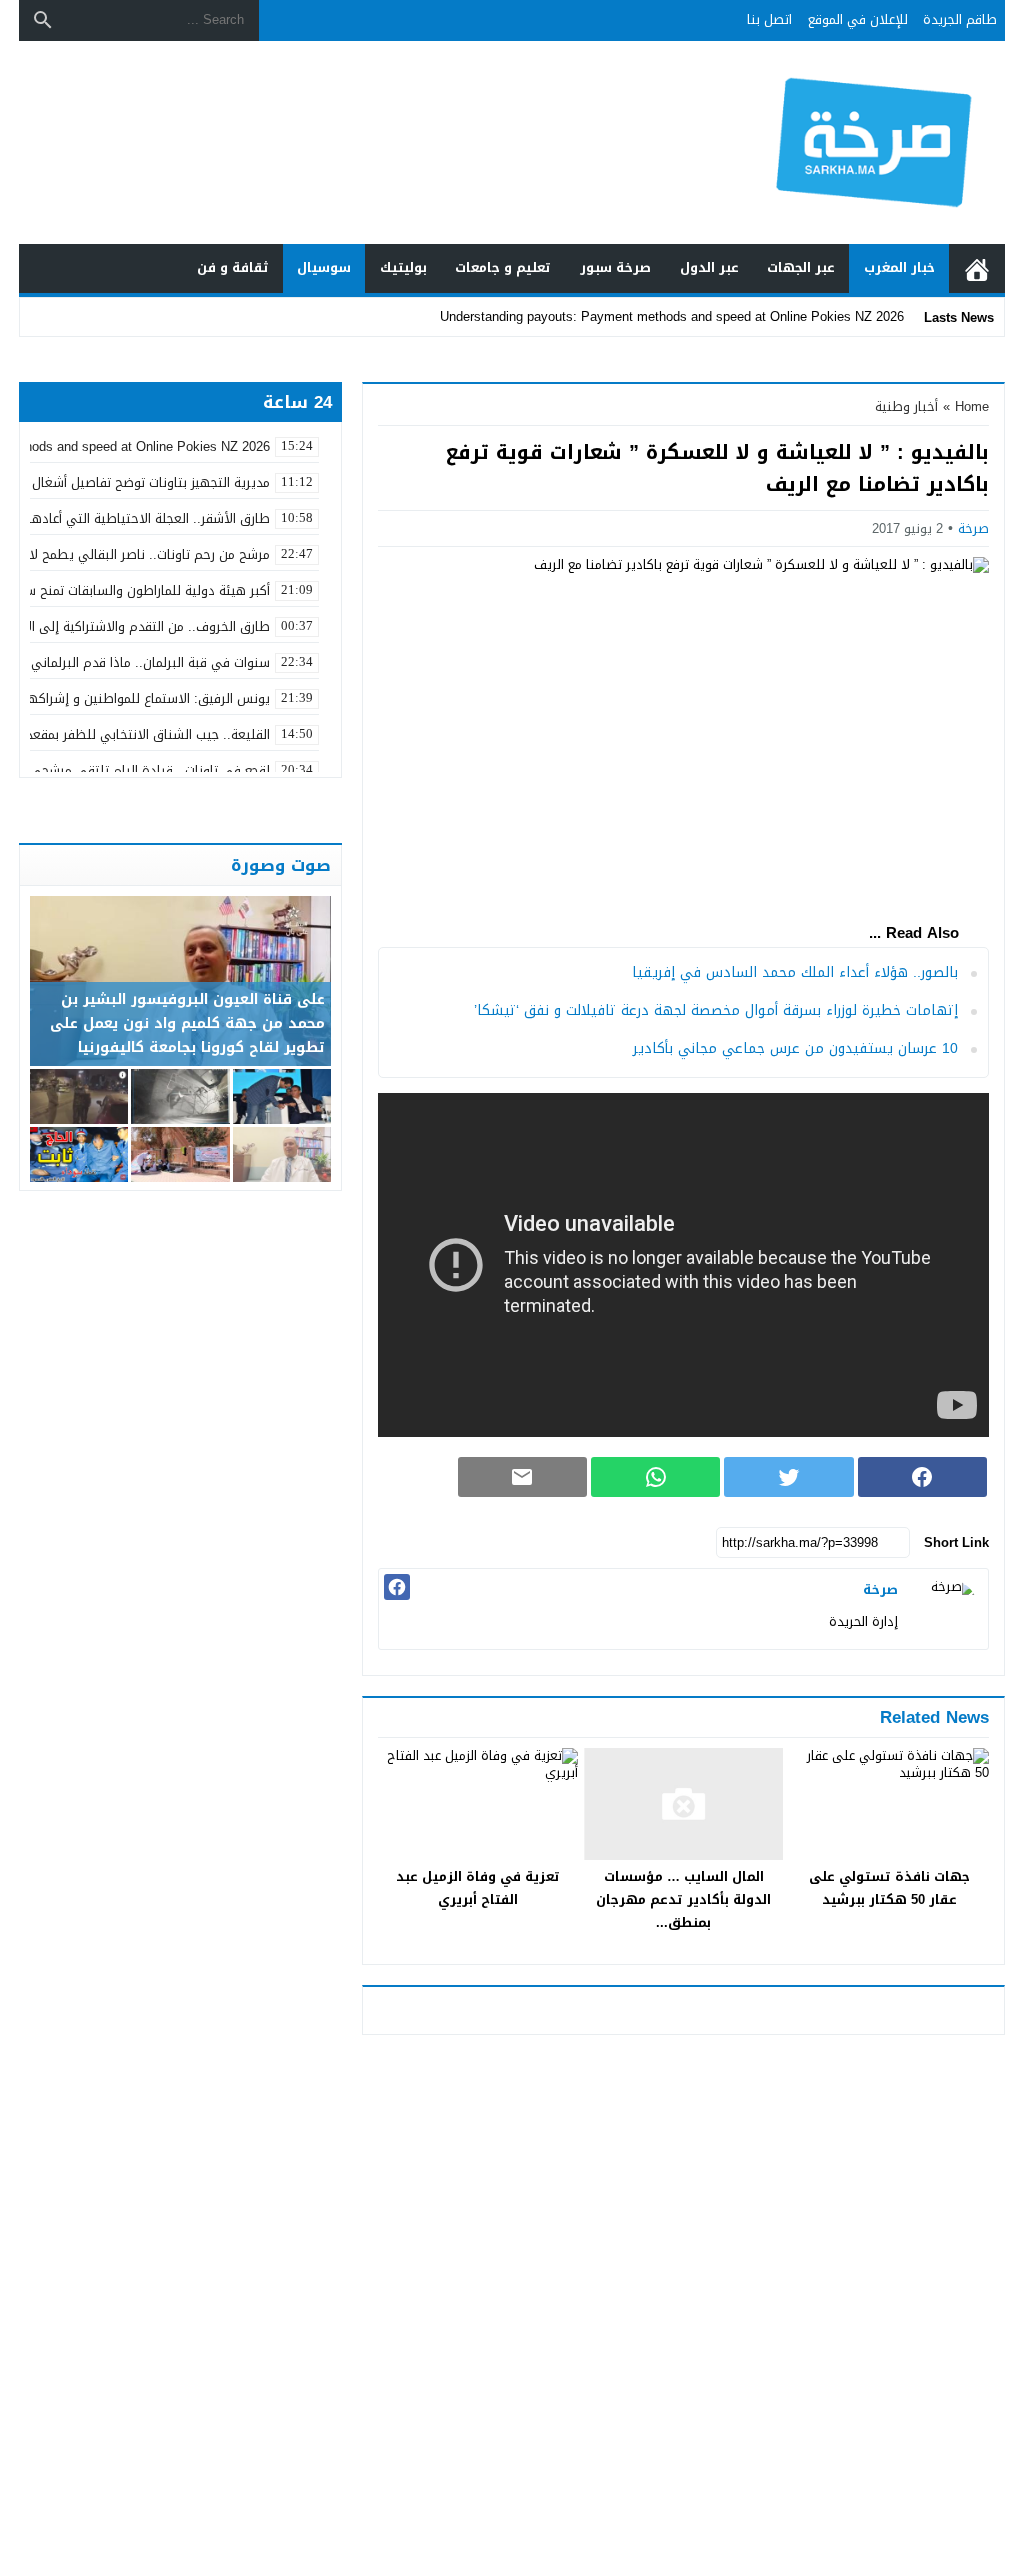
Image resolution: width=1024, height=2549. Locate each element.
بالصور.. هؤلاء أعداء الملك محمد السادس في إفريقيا (795, 972)
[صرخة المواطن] (876, 143)
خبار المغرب (899, 267)
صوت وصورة (281, 865)
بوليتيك (403, 267)
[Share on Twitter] (788, 1477)
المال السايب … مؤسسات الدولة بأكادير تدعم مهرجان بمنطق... (683, 1899)
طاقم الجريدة (960, 19)
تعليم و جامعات (503, 267)
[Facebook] (397, 1587)
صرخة (973, 528)
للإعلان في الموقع (858, 19)
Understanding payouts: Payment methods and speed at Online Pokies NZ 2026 (672, 316)
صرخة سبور (615, 267)
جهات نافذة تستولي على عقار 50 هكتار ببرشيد (889, 1888)
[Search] (43, 20)
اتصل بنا (769, 19)
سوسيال (324, 267)
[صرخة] (948, 1609)
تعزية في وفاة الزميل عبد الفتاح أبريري (478, 1888)
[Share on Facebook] (922, 1477)
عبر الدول (709, 267)
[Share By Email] (522, 1477)
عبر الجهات (801, 267)
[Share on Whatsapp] (655, 1477)
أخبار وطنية (906, 406)
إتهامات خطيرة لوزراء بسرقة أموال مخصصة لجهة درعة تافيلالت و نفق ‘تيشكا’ (716, 1010)
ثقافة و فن (233, 267)
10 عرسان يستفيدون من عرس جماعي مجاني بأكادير (795, 1048)
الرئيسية (977, 268)
